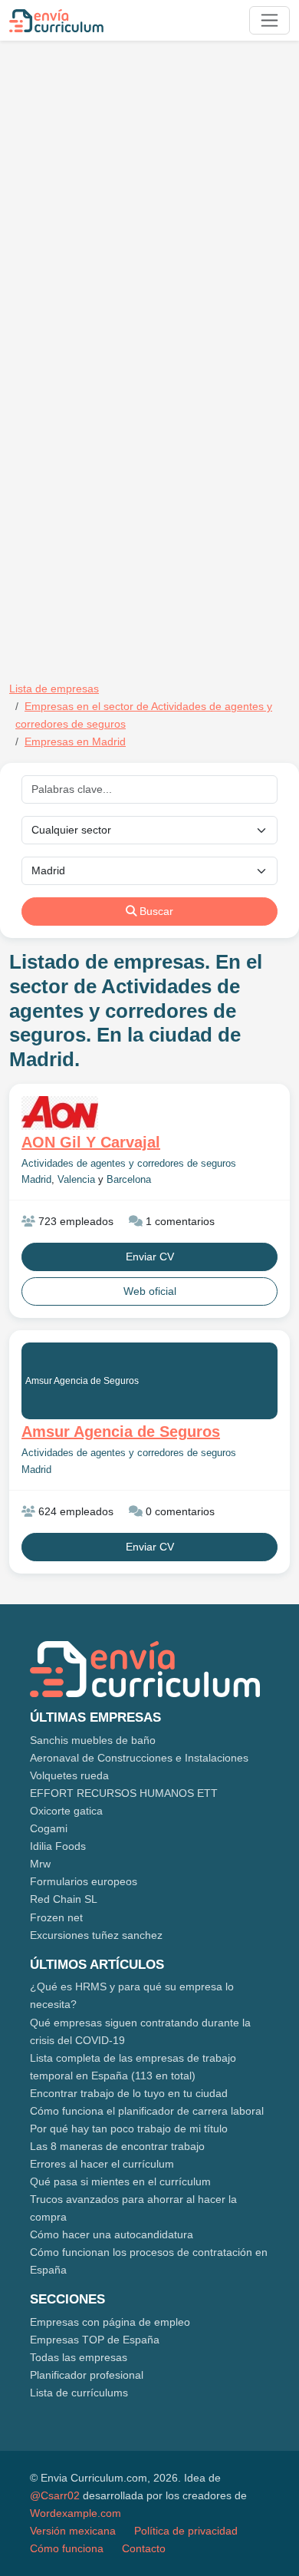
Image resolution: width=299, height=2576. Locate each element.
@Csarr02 (55, 2495)
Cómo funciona (67, 2548)
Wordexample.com (76, 2513)
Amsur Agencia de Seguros (82, 1381)
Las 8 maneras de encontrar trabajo (117, 2146)
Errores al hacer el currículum (102, 2164)
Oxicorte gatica (66, 1811)
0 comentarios (179, 1511)
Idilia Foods (58, 1846)
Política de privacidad (186, 2531)
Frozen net (56, 1917)
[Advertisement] (149, 202)
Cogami (49, 1828)
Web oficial (150, 1291)
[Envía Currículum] (56, 21)
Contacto (144, 2548)
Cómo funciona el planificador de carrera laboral (147, 2111)
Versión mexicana (73, 2531)
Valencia (76, 1180)
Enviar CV (150, 1257)
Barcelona (129, 1180)
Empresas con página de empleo (110, 2322)
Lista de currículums (79, 2393)
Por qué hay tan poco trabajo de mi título (129, 2129)
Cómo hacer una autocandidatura (112, 2234)
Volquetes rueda (69, 1775)
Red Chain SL (64, 1899)
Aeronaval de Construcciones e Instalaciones (139, 1758)
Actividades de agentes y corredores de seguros (129, 1164)
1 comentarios (179, 1221)
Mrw (40, 1864)
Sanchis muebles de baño (93, 1740)
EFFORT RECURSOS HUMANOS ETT (124, 1793)
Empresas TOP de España (95, 2340)
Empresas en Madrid (75, 741)
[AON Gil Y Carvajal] (149, 1113)
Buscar (155, 911)
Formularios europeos (84, 1881)
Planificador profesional (87, 2375)
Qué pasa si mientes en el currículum (120, 2181)
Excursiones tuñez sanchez (96, 1935)
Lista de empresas (54, 689)
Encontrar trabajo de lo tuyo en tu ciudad (129, 2093)
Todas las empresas (79, 2357)
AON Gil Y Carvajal (91, 1142)
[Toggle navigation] (269, 20)
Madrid (36, 1180)
